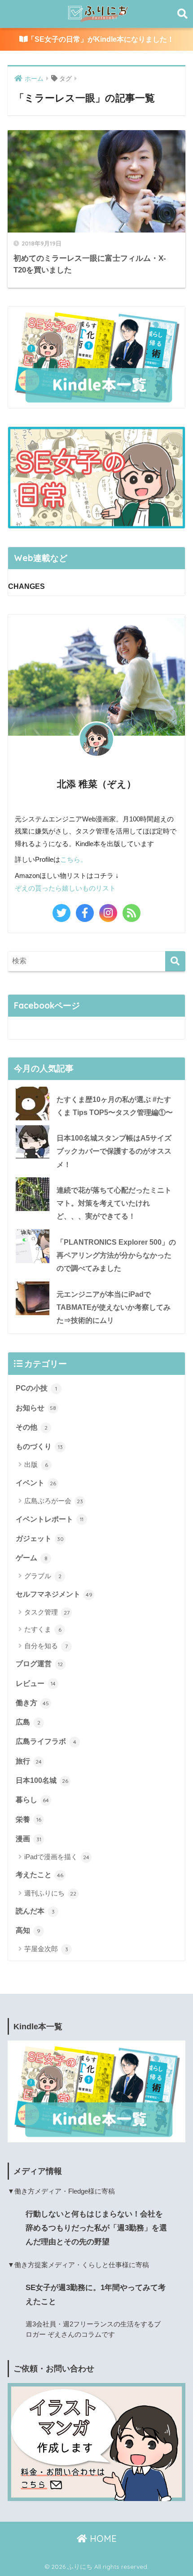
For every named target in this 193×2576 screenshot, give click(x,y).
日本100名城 (42, 1780)
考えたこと (39, 1875)
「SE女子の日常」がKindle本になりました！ (101, 39)
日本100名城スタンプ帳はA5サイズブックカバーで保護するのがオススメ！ (114, 1151)
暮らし (32, 1800)
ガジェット (40, 1538)
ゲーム (32, 1558)
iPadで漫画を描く (57, 1857)
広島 (28, 1722)
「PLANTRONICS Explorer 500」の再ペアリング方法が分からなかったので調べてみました (116, 1255)
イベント (36, 1483)
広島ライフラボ (46, 1741)
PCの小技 (36, 1388)
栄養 (29, 1819)
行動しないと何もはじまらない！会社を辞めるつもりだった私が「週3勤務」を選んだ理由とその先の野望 (96, 2228)
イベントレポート (50, 1519)
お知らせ (36, 1408)
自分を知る (46, 1646)
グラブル (43, 1576)
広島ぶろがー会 (54, 1501)
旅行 (29, 1761)
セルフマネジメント (54, 1594)
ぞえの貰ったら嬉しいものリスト (65, 888)
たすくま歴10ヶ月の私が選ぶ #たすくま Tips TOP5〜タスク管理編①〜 (115, 1106)
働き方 (32, 1703)
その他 (32, 1427)
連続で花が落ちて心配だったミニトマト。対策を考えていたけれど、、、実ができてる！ (114, 1203)
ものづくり (39, 1446)
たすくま (43, 1629)
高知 (28, 1930)
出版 (36, 1464)
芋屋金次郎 (46, 1949)
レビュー (36, 1683)
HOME (102, 2539)
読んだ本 (35, 1911)
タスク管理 (47, 1612)
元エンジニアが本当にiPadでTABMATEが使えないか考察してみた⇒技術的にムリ (114, 1308)
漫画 (29, 1839)
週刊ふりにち (50, 1893)
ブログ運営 (39, 1664)
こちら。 (74, 859)
